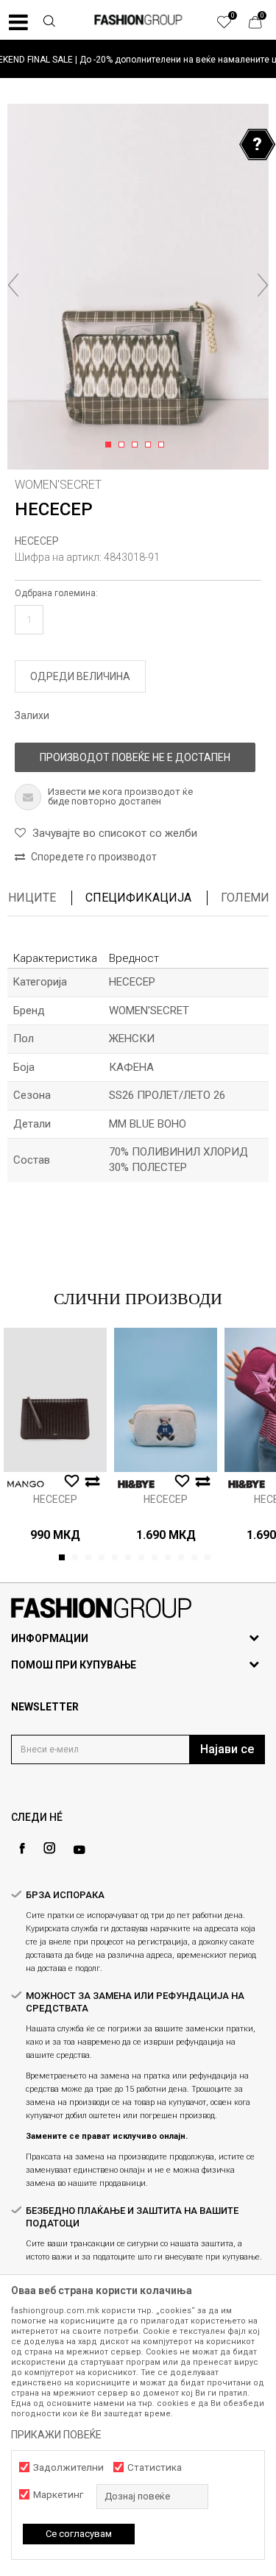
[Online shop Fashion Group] (138, 20)
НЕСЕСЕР (37, 541)
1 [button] (111, 445)
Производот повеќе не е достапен (135, 757)
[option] (138, 59)
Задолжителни (68, 2467)
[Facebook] (22, 1848)
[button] (49, 23)
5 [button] (164, 445)
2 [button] (124, 445)
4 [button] (151, 445)
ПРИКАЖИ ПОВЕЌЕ (56, 2435)
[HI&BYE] (136, 1484)
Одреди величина (80, 676)
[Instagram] (49, 1848)
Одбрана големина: (56, 593)
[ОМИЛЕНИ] (232, 26)
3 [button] (137, 445)
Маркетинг (58, 2495)
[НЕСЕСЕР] (55, 1400)
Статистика (155, 2467)
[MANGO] (26, 1484)
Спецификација (138, 898)
